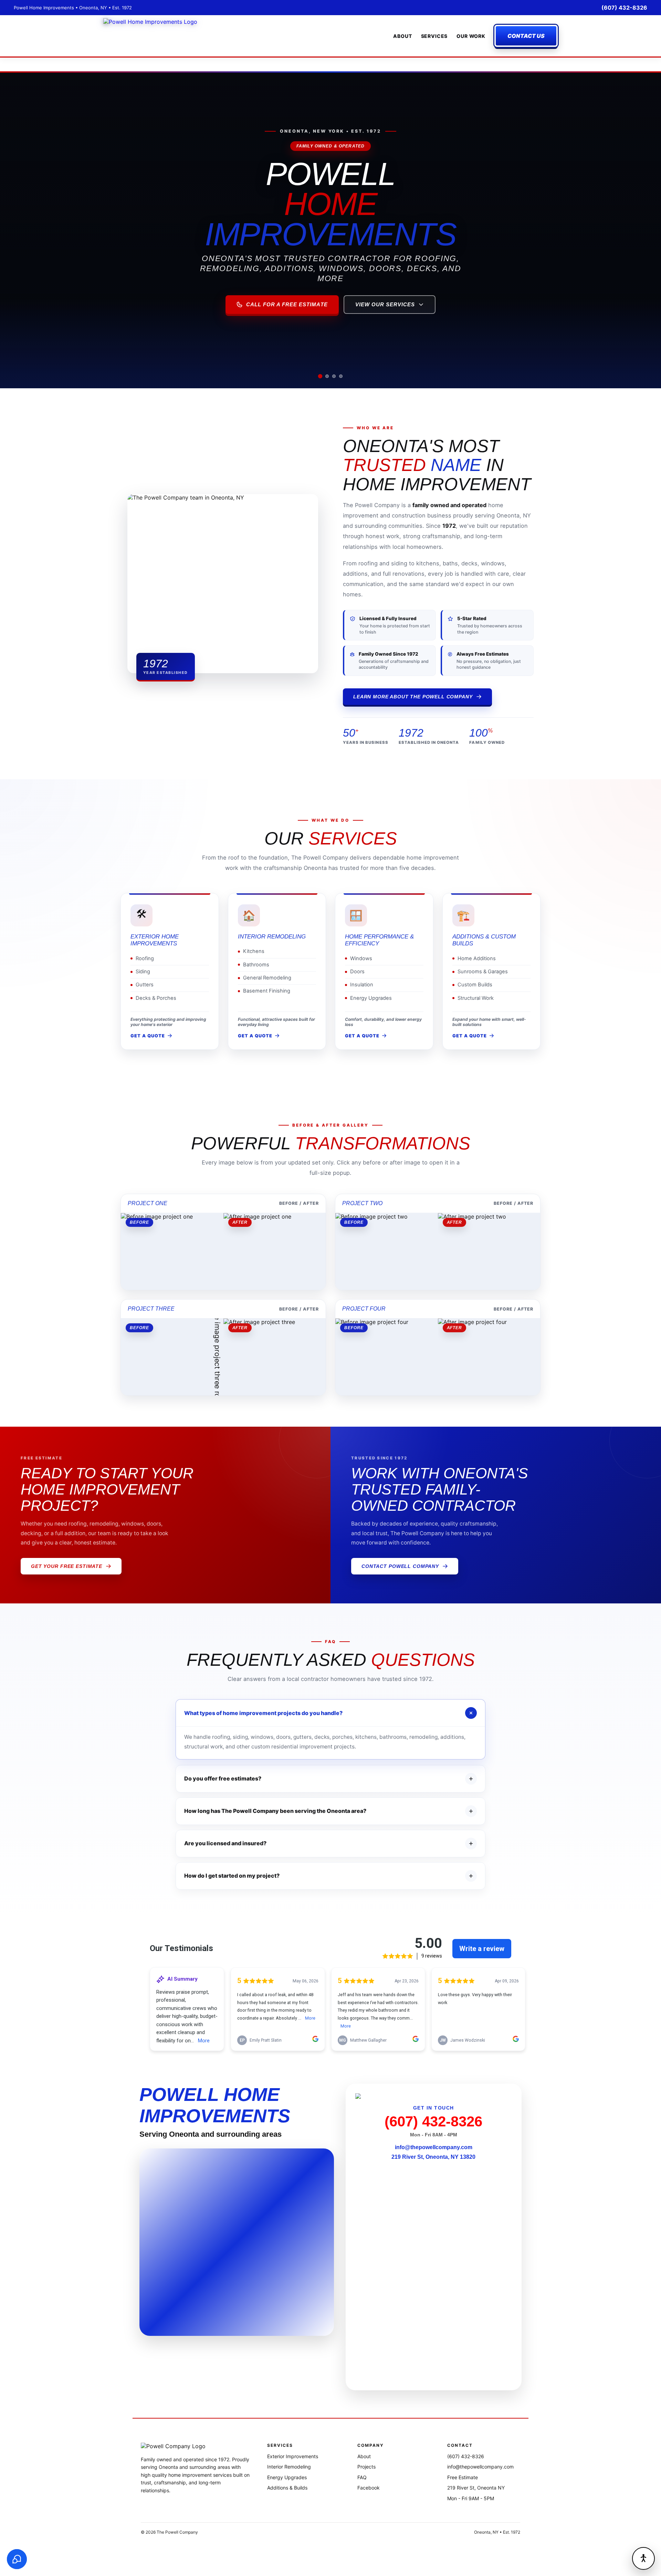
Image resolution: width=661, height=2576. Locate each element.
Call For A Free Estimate (287, 305)
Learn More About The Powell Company (413, 697)
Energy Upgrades (287, 2477)
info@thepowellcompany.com (434, 2147)
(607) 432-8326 (624, 8)
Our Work (471, 36)
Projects (366, 2467)
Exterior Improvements (293, 2456)
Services (434, 36)
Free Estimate (463, 2477)
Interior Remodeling (289, 2467)
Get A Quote (148, 1036)
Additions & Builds (287, 2488)
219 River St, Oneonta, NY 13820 (433, 2157)
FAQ (362, 2477)
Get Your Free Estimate (67, 1566)
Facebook (369, 2488)
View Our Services (385, 305)
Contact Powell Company (400, 1566)
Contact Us (526, 36)
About (402, 36)
